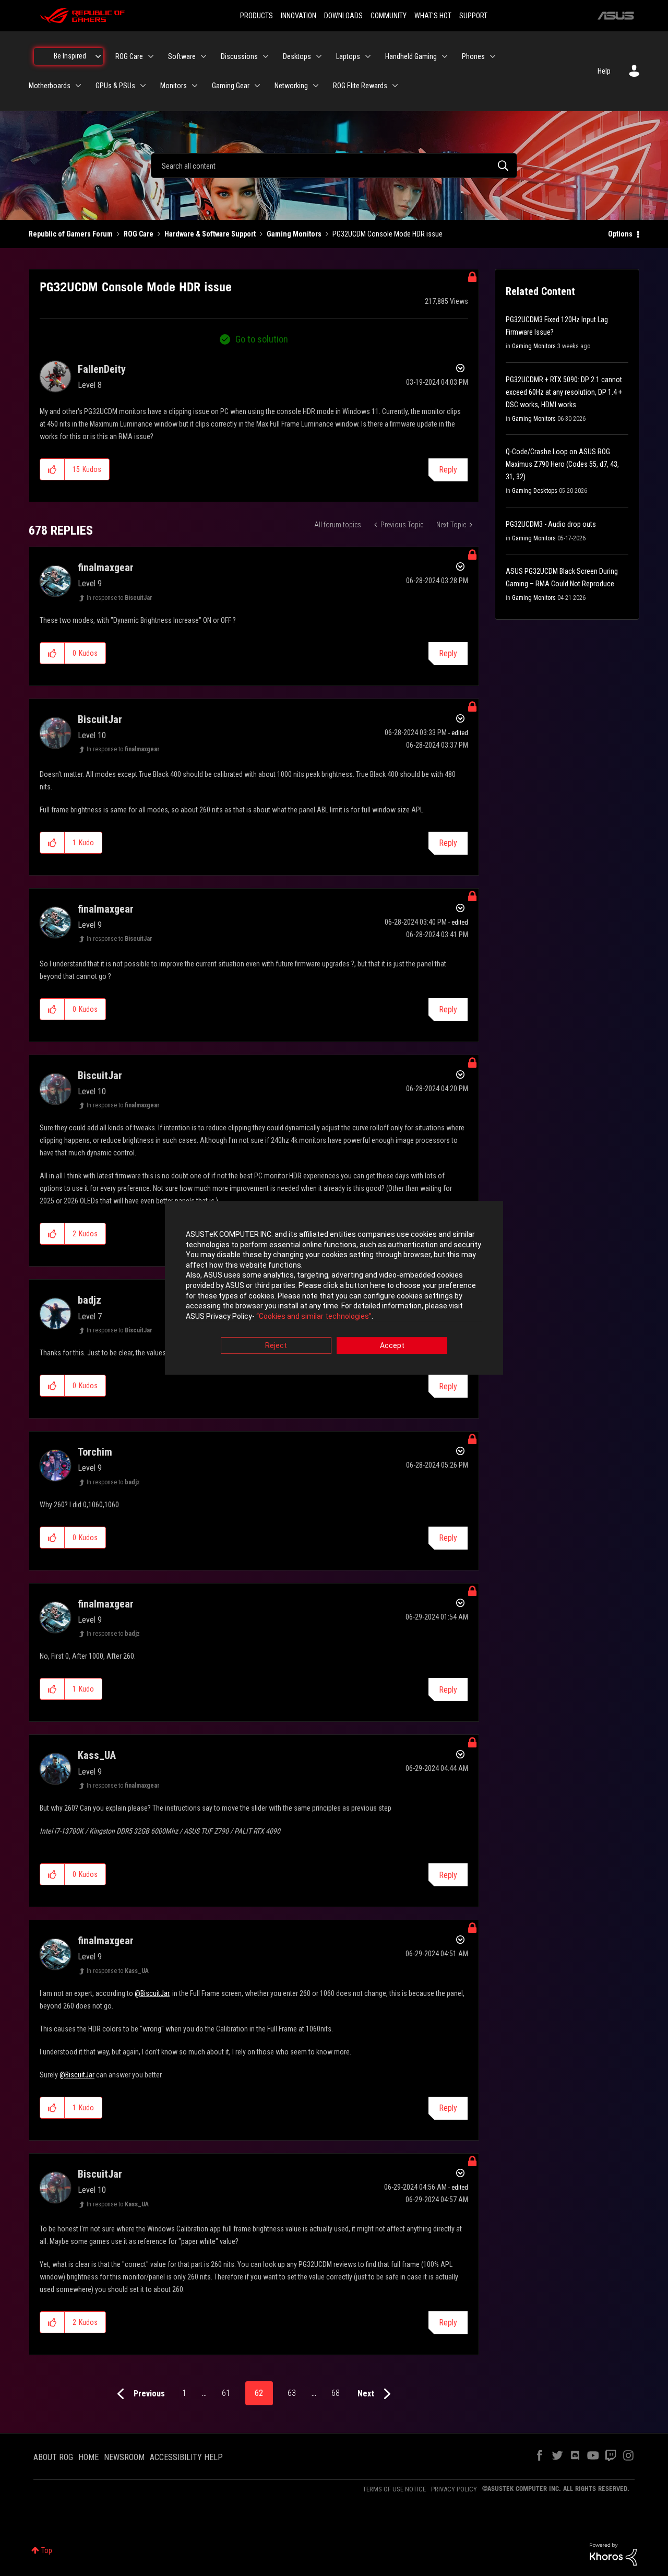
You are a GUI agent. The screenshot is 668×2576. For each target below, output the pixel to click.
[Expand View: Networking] (316, 86)
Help (604, 71)
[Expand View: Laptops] (368, 56)
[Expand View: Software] (204, 56)
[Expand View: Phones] (493, 56)
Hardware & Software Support (210, 234)
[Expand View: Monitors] (195, 86)
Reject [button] (276, 1346)
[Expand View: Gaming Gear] (257, 86)
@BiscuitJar (152, 1993)
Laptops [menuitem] (348, 56)
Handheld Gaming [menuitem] (411, 56)
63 (292, 2393)
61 (226, 2393)
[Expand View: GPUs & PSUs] (143, 86)
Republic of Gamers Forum (71, 234)
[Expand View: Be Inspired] (98, 56)
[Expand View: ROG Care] (151, 56)
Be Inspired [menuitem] (70, 56)
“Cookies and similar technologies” (314, 1316)
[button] (52, 469)
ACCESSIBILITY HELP (186, 2457)
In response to (120, 598)
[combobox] (334, 166)
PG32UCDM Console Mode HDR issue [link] (387, 234)
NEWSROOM (124, 2457)
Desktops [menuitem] (297, 56)
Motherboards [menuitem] (50, 86)
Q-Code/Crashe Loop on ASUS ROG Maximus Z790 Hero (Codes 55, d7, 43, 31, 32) (562, 464)
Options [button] (620, 234)
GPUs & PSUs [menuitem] (115, 86)
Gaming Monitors (294, 234)
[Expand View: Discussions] (266, 56)
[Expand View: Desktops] (319, 56)
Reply (448, 470)
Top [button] (47, 2550)
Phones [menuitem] (473, 56)
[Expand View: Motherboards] (78, 86)
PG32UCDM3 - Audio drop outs (551, 524)
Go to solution (262, 339)
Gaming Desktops (535, 491)
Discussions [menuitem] (239, 56)
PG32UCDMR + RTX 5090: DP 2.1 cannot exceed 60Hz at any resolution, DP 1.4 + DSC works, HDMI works (564, 392)
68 (336, 2393)
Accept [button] (392, 1346)
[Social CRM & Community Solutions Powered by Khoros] (613, 2554)
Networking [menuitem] (291, 86)
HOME (88, 2457)
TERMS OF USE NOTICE (394, 2489)
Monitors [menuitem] (174, 86)
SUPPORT (473, 16)
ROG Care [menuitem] (129, 56)
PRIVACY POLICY (454, 2489)
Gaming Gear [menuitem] (231, 86)
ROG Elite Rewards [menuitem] (360, 86)
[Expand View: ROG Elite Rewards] (395, 86)
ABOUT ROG (53, 2457)
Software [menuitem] (182, 56)
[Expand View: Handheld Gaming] (445, 56)
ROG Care (139, 234)
